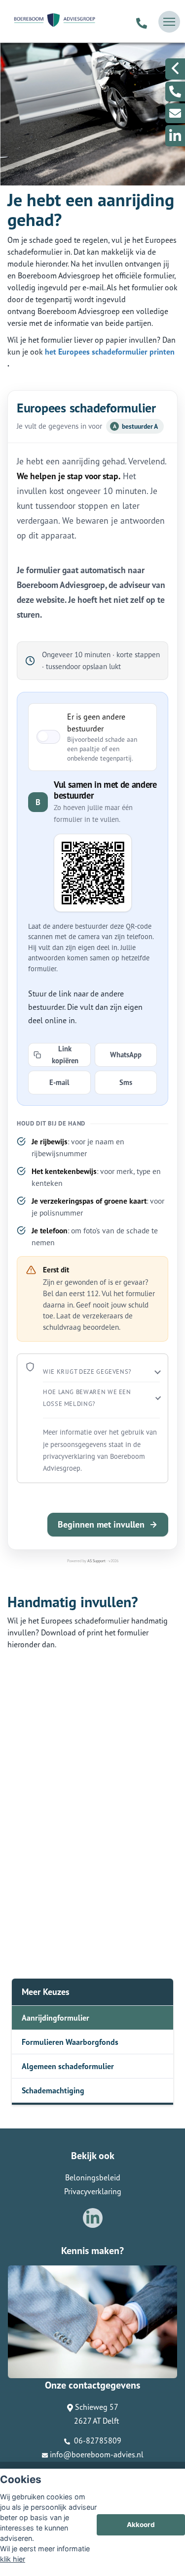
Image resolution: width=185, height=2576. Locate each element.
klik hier (13, 2559)
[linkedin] (175, 136)
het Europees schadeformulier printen (110, 352)
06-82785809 (97, 2440)
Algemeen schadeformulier (68, 2066)
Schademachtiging (53, 2090)
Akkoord (141, 2525)
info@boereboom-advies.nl (97, 2454)
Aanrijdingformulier (55, 2018)
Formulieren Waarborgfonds (70, 2042)
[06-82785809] (142, 22)
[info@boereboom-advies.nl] (175, 113)
